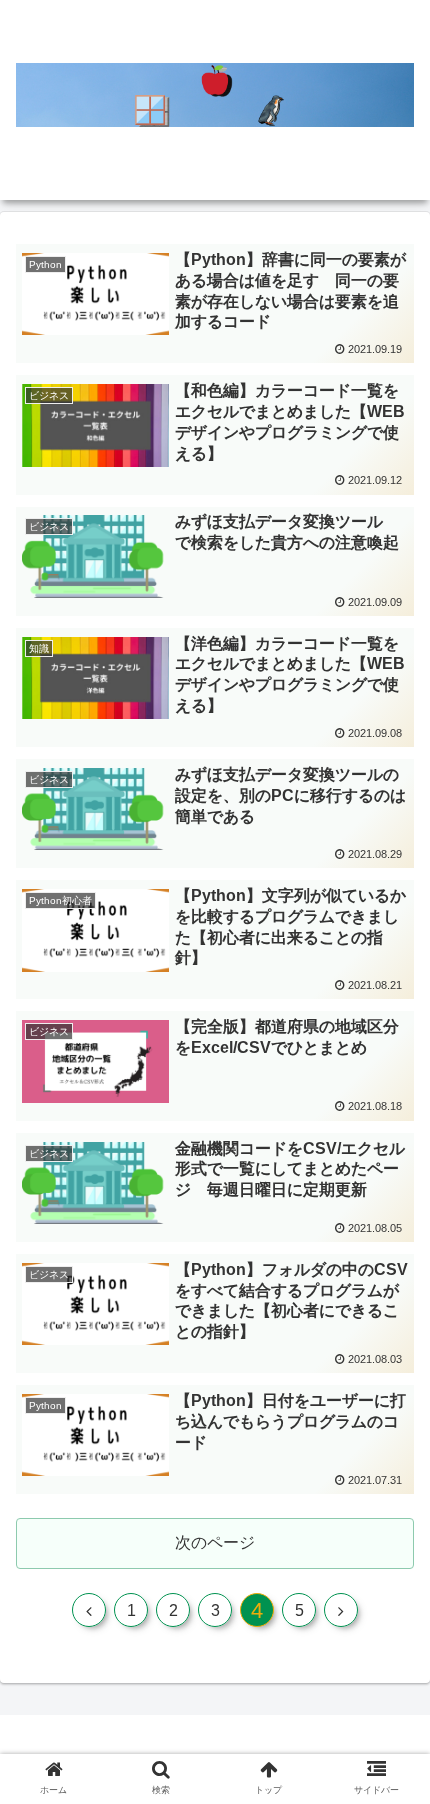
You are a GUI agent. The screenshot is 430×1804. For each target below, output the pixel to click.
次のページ (215, 1542)
